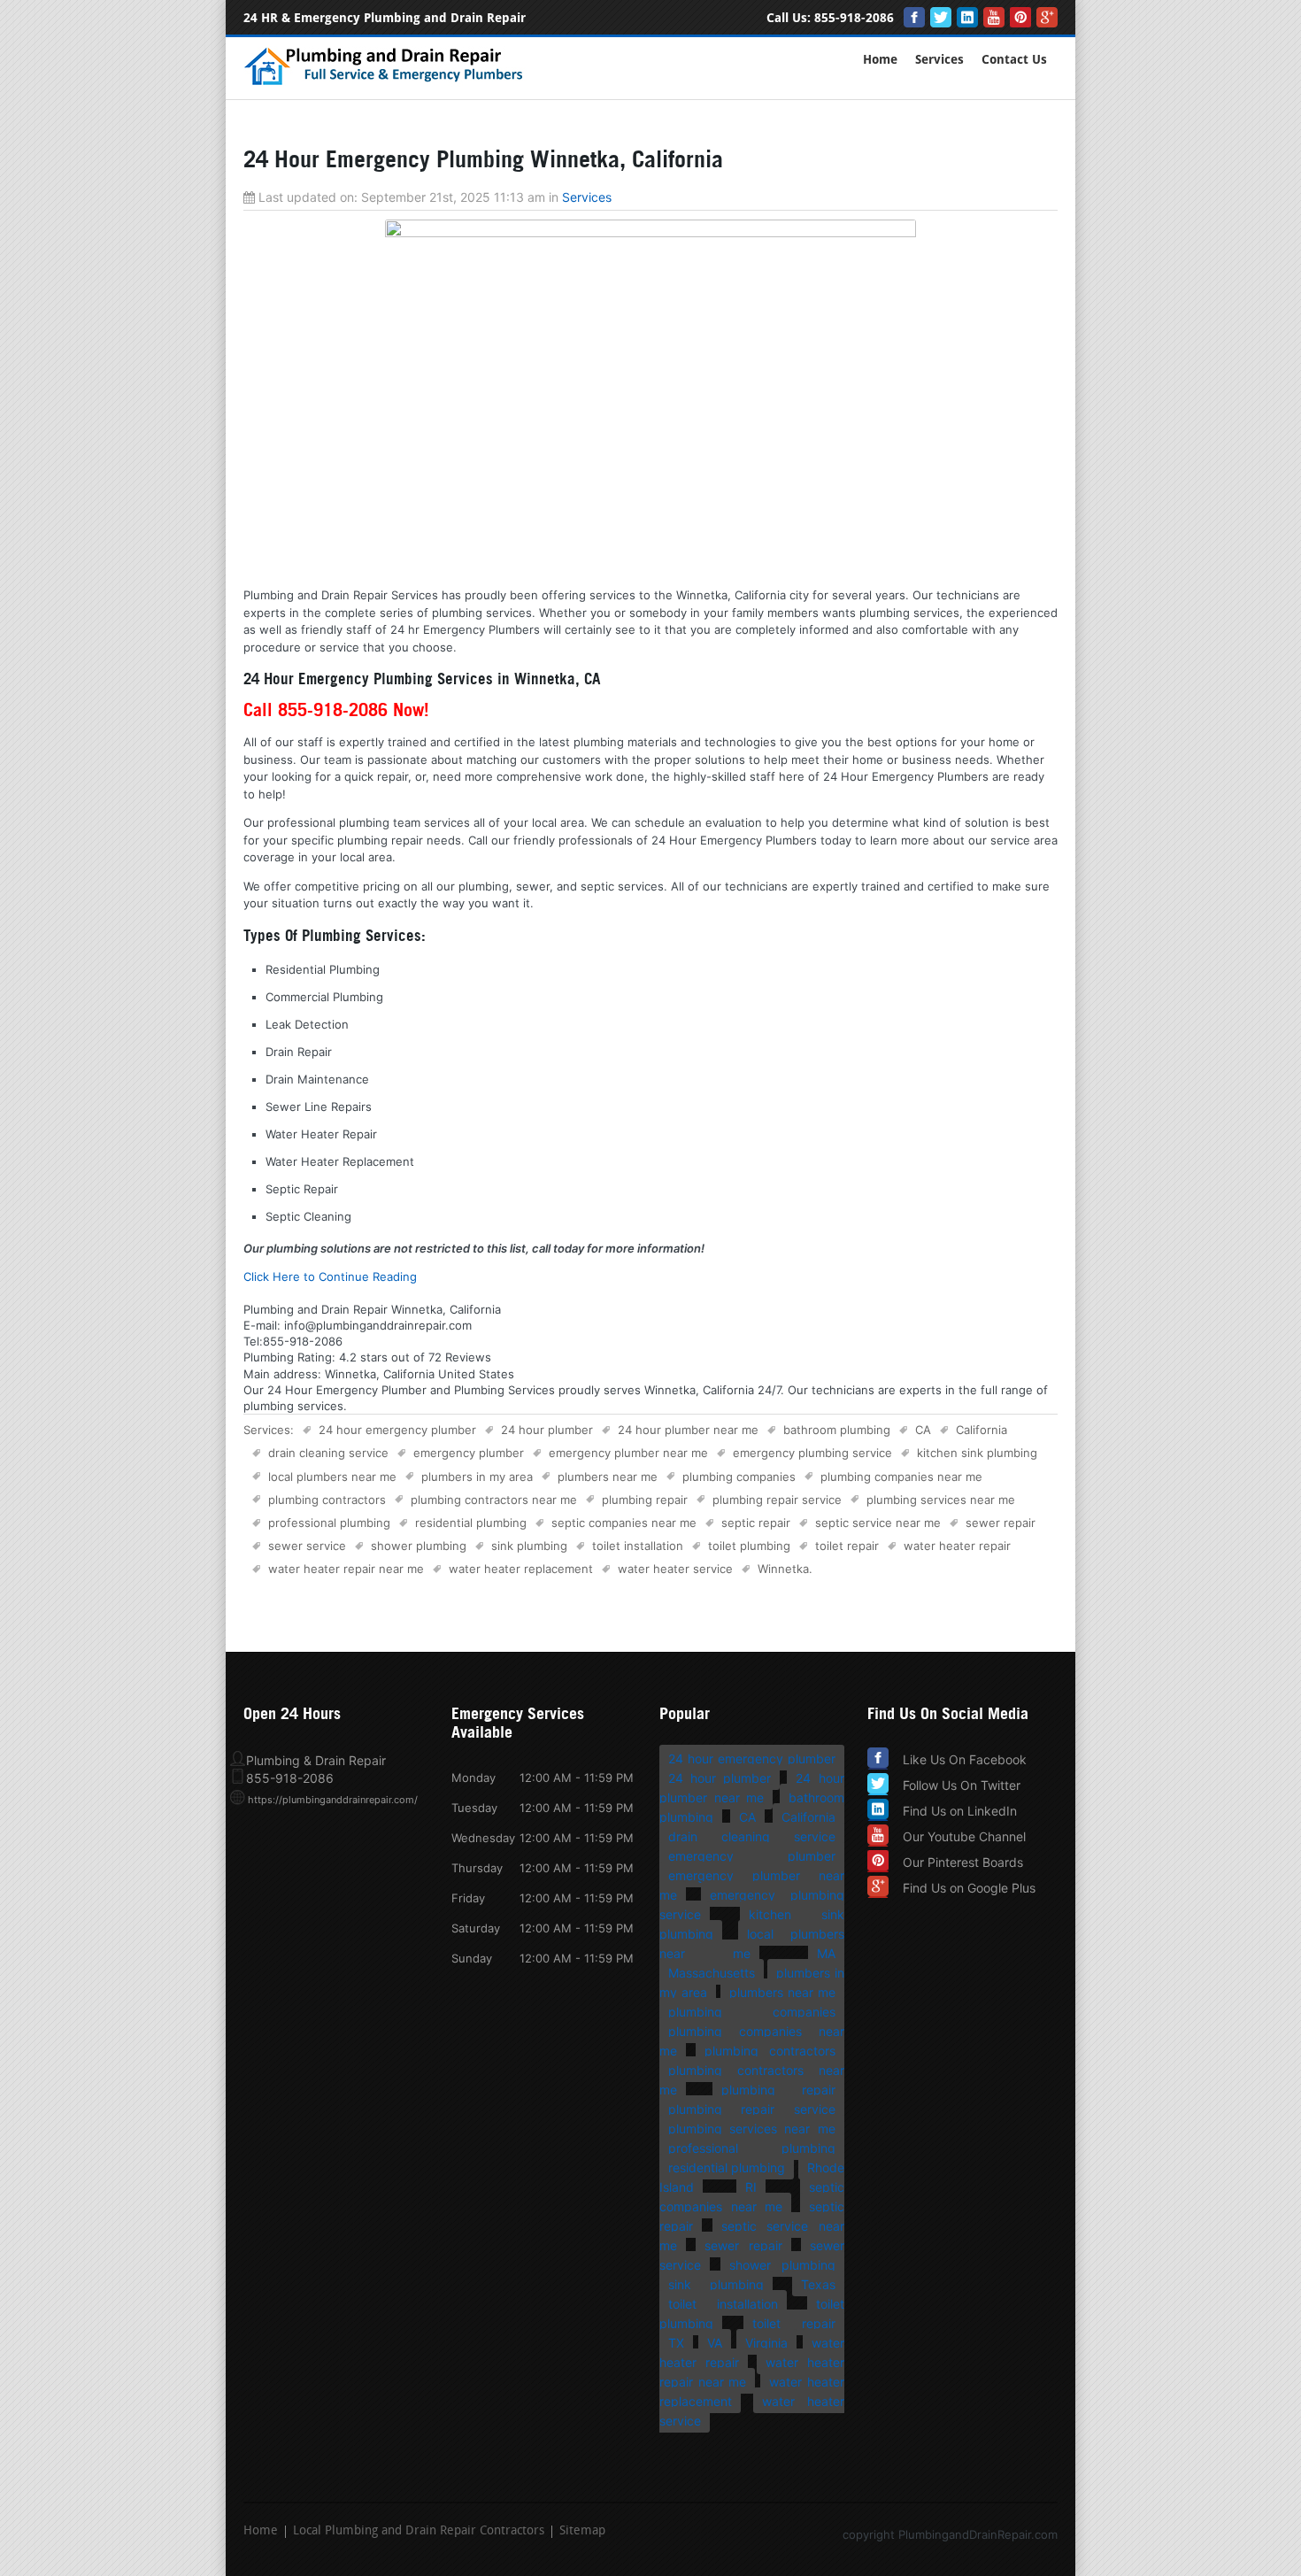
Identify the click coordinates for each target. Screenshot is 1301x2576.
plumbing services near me (941, 1500)
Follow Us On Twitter (962, 1785)
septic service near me (878, 1523)
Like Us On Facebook (965, 1759)
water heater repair (957, 1546)
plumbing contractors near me (494, 1500)
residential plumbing (471, 1523)
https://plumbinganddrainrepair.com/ (333, 1800)
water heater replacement (521, 1569)
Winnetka (783, 1569)
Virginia (766, 2343)
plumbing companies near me (901, 1477)
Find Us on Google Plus (969, 1888)
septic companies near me (624, 1523)
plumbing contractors (327, 1500)
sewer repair (1001, 1523)
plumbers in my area (477, 1477)
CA (923, 1430)
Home (880, 60)
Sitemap (582, 2532)
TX (676, 2343)
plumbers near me (608, 1477)
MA (826, 1953)
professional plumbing (329, 1523)
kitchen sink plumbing (977, 1453)
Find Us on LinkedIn (960, 1811)
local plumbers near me (332, 1477)
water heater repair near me (346, 1569)
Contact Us (1014, 60)
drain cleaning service (328, 1453)
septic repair (756, 1523)
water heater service (675, 1569)
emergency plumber (469, 1453)
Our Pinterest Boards (963, 1862)
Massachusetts (712, 1973)
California (982, 1430)
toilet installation (638, 1546)
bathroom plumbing (837, 1430)
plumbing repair (645, 1500)
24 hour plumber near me (688, 1430)
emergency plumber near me (628, 1453)
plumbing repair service (777, 1500)
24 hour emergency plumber (397, 1430)
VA (715, 2343)
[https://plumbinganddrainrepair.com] (387, 82)
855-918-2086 (854, 18)
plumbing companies (739, 1477)
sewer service (307, 1546)
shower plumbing (419, 1546)
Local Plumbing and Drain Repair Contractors (419, 2532)
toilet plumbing (749, 1546)
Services (939, 60)
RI (751, 2187)
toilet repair (847, 1546)
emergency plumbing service (812, 1453)
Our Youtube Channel (964, 1836)
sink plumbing (529, 1546)
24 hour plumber (547, 1430)
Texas (818, 2284)
